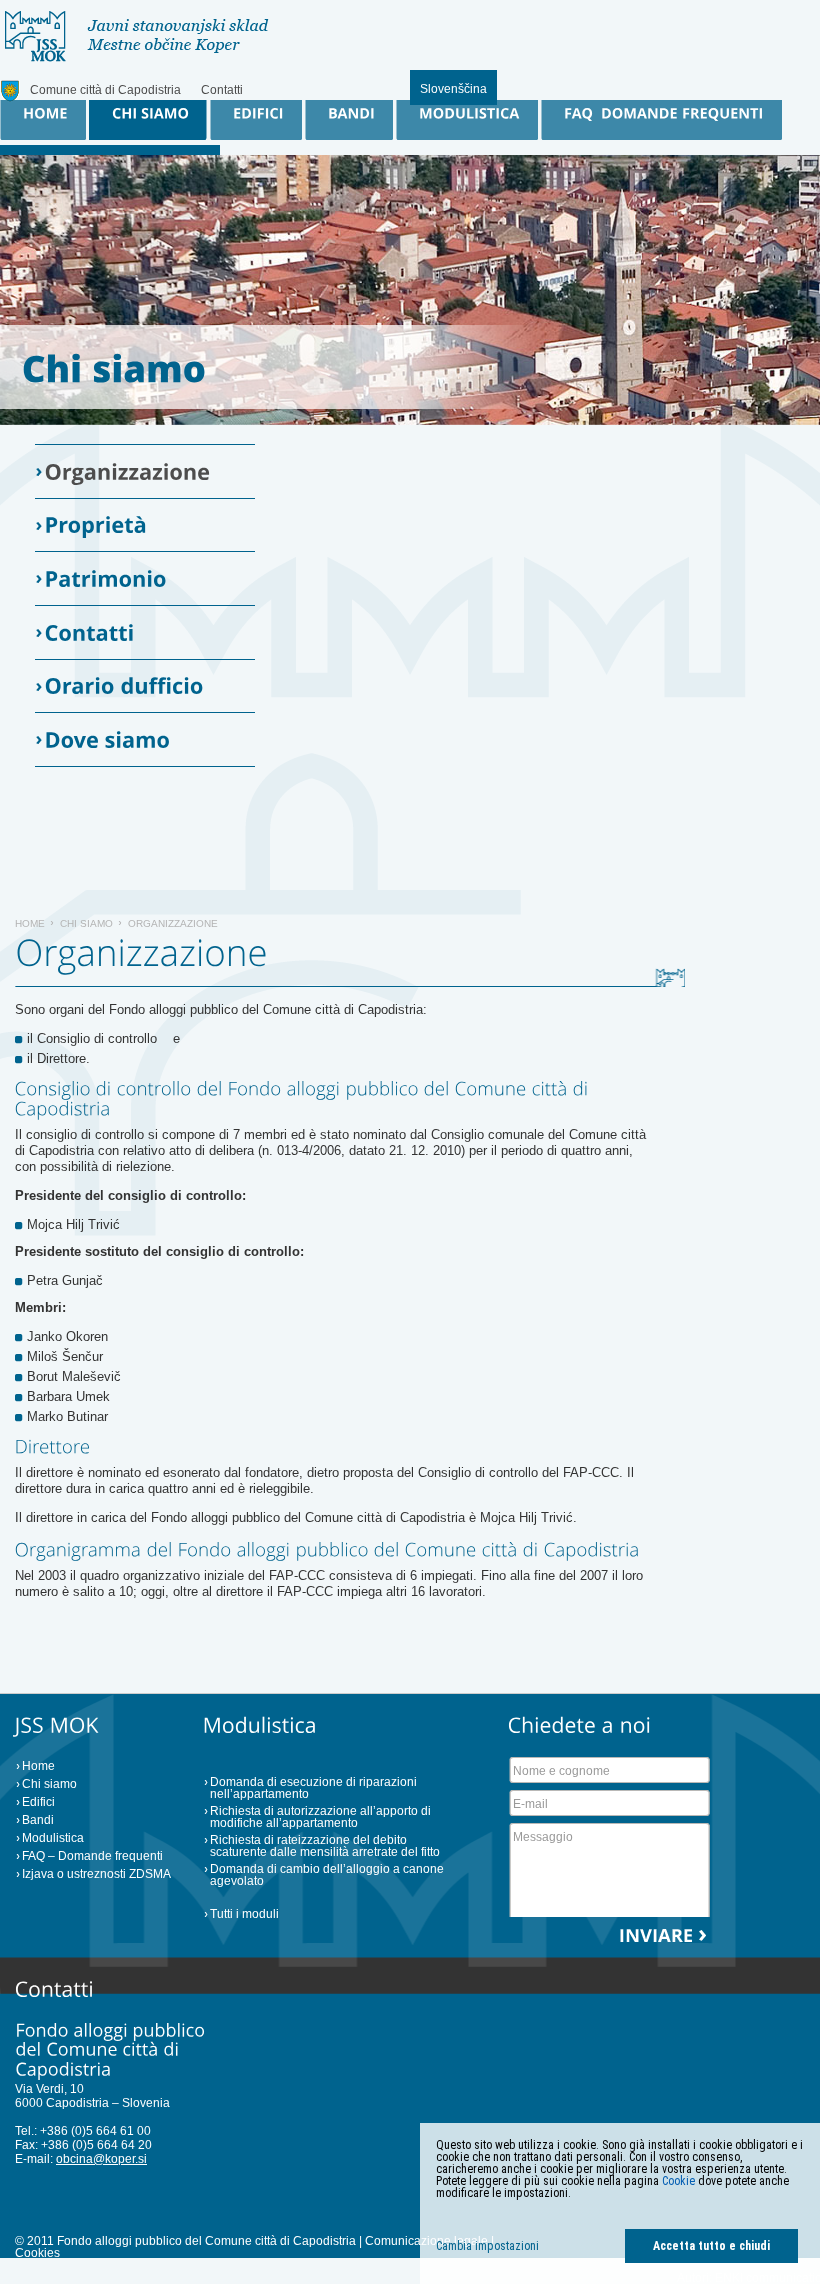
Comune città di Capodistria (105, 90)
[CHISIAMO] (145, 120)
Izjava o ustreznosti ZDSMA (96, 1874)
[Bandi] (346, 120)
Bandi (38, 1820)
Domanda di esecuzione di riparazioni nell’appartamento (313, 1788)
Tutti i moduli (244, 1914)
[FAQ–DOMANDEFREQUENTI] (659, 120)
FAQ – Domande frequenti (92, 1856)
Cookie (678, 2181)
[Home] (40, 120)
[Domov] (136, 57)
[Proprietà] (150, 525)
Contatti (222, 90)
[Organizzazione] (150, 471)
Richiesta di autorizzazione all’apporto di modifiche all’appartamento (320, 1817)
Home (30, 923)
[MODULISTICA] (464, 120)
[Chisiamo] (114, 367)
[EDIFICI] (253, 120)
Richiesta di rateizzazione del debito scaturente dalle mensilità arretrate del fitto (325, 1846)
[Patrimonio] (150, 578)
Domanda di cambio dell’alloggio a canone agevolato (327, 1875)
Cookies (37, 2253)
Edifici (38, 1802)
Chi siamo (86, 923)
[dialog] (620, 2203)
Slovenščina (453, 89)
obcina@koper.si (101, 2159)
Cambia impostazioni (487, 2246)
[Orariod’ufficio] (150, 686)
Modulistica (53, 1838)
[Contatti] (150, 632)
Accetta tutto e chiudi (711, 2246)
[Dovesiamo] (150, 739)
